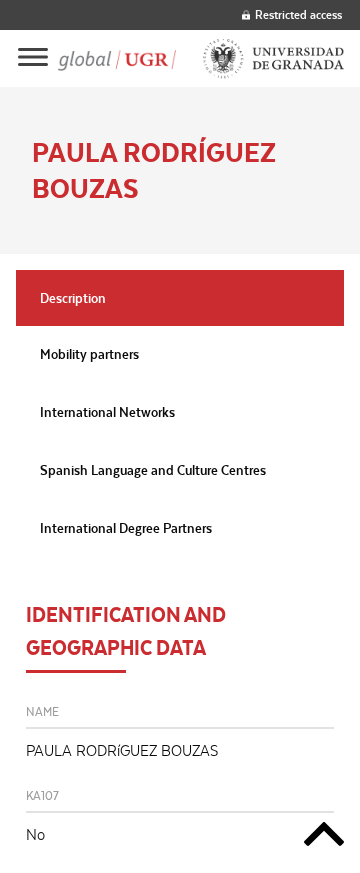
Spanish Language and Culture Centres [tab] (153, 470)
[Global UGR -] (117, 59)
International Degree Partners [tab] (126, 528)
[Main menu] (33, 58)
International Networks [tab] (107, 412)
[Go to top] (324, 837)
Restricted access (298, 14)
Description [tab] (73, 298)
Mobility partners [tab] (89, 354)
